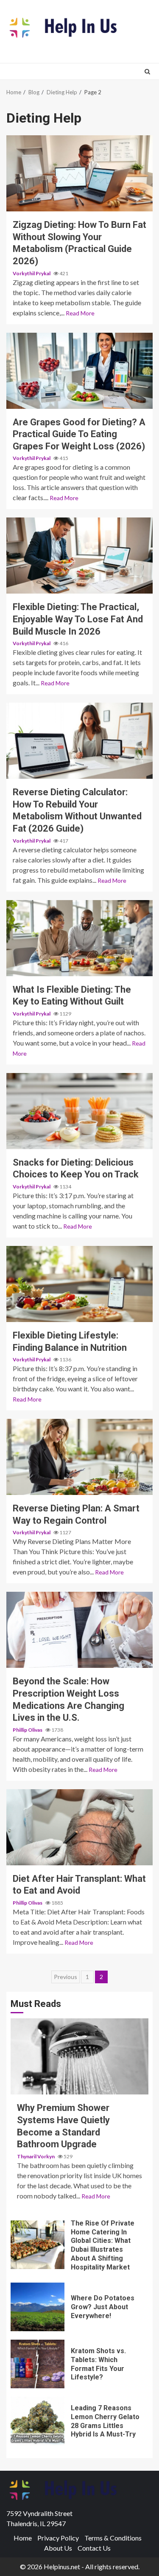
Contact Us (94, 2548)
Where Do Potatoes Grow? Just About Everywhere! (38, 2307)
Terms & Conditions (113, 2538)
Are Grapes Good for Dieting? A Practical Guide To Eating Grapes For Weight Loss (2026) (79, 371)
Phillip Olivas (28, 1730)
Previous (66, 1977)
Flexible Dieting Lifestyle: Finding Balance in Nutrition (79, 1284)
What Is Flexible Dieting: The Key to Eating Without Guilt (79, 938)
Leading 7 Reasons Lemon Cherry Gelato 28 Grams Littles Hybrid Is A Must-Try (38, 2421)
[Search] (147, 71)
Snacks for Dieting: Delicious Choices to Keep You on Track (79, 1111)
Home (23, 2538)
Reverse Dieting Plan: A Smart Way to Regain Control (79, 1457)
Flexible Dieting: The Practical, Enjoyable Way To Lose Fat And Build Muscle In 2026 (79, 556)
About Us (58, 2548)
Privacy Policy (58, 2538)
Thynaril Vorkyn (36, 2156)
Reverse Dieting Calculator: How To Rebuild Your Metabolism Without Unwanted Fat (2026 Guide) (79, 741)
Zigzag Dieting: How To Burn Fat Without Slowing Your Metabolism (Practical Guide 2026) (79, 173)
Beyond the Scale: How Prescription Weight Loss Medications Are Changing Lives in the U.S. (79, 1630)
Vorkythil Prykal (32, 273)
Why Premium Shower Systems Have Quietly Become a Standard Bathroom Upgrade (79, 2056)
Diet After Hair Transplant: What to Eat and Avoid (79, 1827)
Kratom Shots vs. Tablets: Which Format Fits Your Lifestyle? (38, 2364)
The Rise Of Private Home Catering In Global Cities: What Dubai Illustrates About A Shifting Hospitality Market (38, 2245)
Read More (80, 313)
